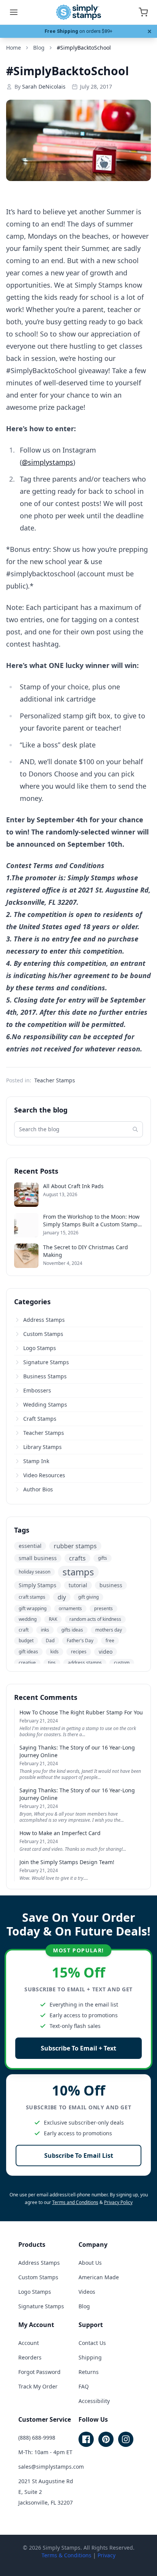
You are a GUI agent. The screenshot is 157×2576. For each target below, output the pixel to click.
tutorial (78, 1585)
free (110, 1641)
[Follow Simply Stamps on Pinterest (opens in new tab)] (106, 2439)
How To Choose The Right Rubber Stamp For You (81, 1712)
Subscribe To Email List (79, 2156)
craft (24, 1630)
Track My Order (38, 2386)
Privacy (107, 2555)
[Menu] (14, 12)
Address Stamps (44, 1320)
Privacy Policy (118, 2202)
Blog (84, 2306)
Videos (87, 2292)
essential (30, 1546)
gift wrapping (33, 1608)
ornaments (70, 1608)
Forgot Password (39, 2372)
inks (45, 1630)
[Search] (135, 1129)
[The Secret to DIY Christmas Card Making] (26, 1256)
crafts (77, 1558)
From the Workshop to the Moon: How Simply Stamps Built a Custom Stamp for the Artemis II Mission (91, 1221)
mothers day (109, 1630)
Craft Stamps (40, 1419)
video (106, 1652)
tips (52, 1663)
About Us (90, 2263)
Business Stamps (45, 1376)
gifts (103, 1558)
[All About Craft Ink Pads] (26, 1195)
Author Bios (38, 1489)
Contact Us (92, 2343)
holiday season (34, 1572)
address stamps (85, 1663)
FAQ (84, 2386)
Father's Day (80, 1641)
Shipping (90, 2357)
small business (38, 1558)
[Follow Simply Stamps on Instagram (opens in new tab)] (126, 2439)
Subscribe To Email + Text (78, 2048)
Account (29, 2343)
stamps (78, 1572)
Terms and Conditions (75, 2202)
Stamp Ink (36, 1461)
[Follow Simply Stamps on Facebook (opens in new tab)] (86, 2439)
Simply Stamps (38, 1585)
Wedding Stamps (45, 1404)
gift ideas (28, 1652)
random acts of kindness (95, 1619)
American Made (99, 2277)
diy (62, 1597)
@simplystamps (47, 462)
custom (122, 1663)
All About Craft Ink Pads (73, 1186)
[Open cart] (143, 12)
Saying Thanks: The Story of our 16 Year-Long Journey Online (77, 1751)
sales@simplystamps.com (51, 2467)
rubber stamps (75, 1546)
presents (103, 1608)
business (111, 1585)
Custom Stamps (43, 1334)
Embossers (37, 1390)
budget (26, 1641)
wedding (28, 1619)
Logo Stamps (40, 1348)
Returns (89, 2372)
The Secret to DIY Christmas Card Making (86, 1251)
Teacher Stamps (55, 1080)
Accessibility (94, 2401)
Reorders (30, 2357)
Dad (50, 1641)
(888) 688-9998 (37, 2438)
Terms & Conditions (66, 2555)
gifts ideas (72, 1630)
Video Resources (44, 1475)
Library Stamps (42, 1447)
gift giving (88, 1597)
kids (54, 1652)
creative (27, 1663)
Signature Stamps (46, 1362)
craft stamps (32, 1597)
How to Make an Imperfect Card (60, 1833)
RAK (53, 1619)
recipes (79, 1652)
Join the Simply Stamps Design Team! (67, 1862)
